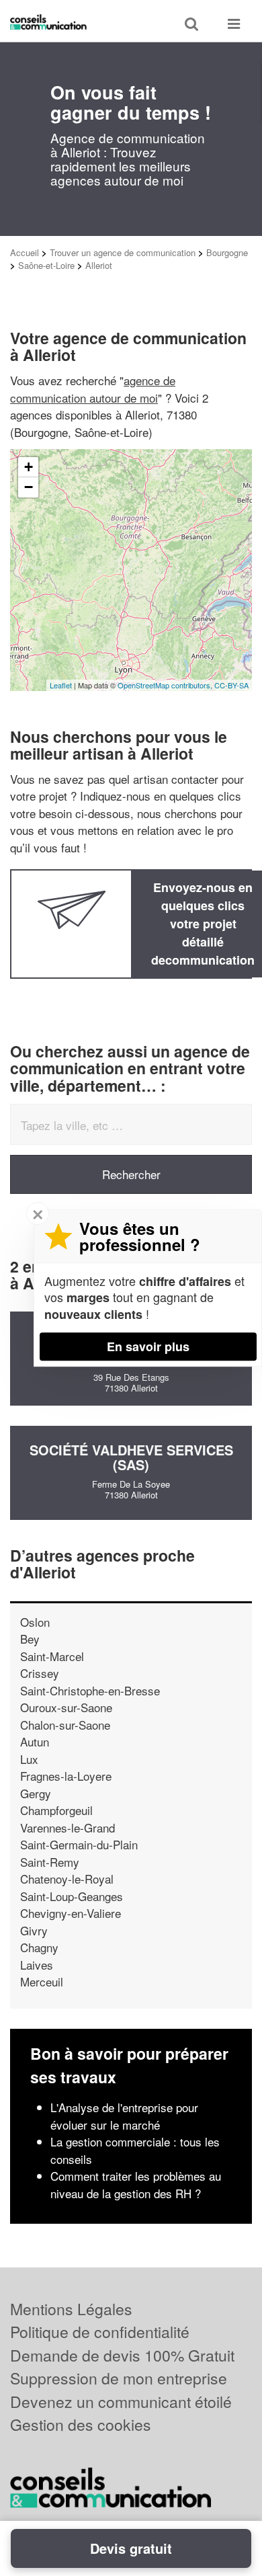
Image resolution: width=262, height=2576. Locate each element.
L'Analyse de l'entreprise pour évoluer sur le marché (124, 2116)
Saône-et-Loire (46, 265)
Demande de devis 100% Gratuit (122, 2355)
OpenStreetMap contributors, (166, 685)
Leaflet (61, 685)
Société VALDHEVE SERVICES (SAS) (131, 1457)
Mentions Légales (71, 2309)
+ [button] (29, 467)
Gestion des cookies (81, 2424)
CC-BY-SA (231, 685)
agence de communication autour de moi (93, 389)
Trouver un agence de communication (123, 252)
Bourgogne (227, 252)
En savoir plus (148, 1346)
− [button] (29, 487)
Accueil (25, 252)
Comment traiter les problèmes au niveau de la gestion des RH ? (136, 2184)
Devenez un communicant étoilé (121, 2402)
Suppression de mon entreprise (119, 2378)
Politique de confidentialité (100, 2332)
